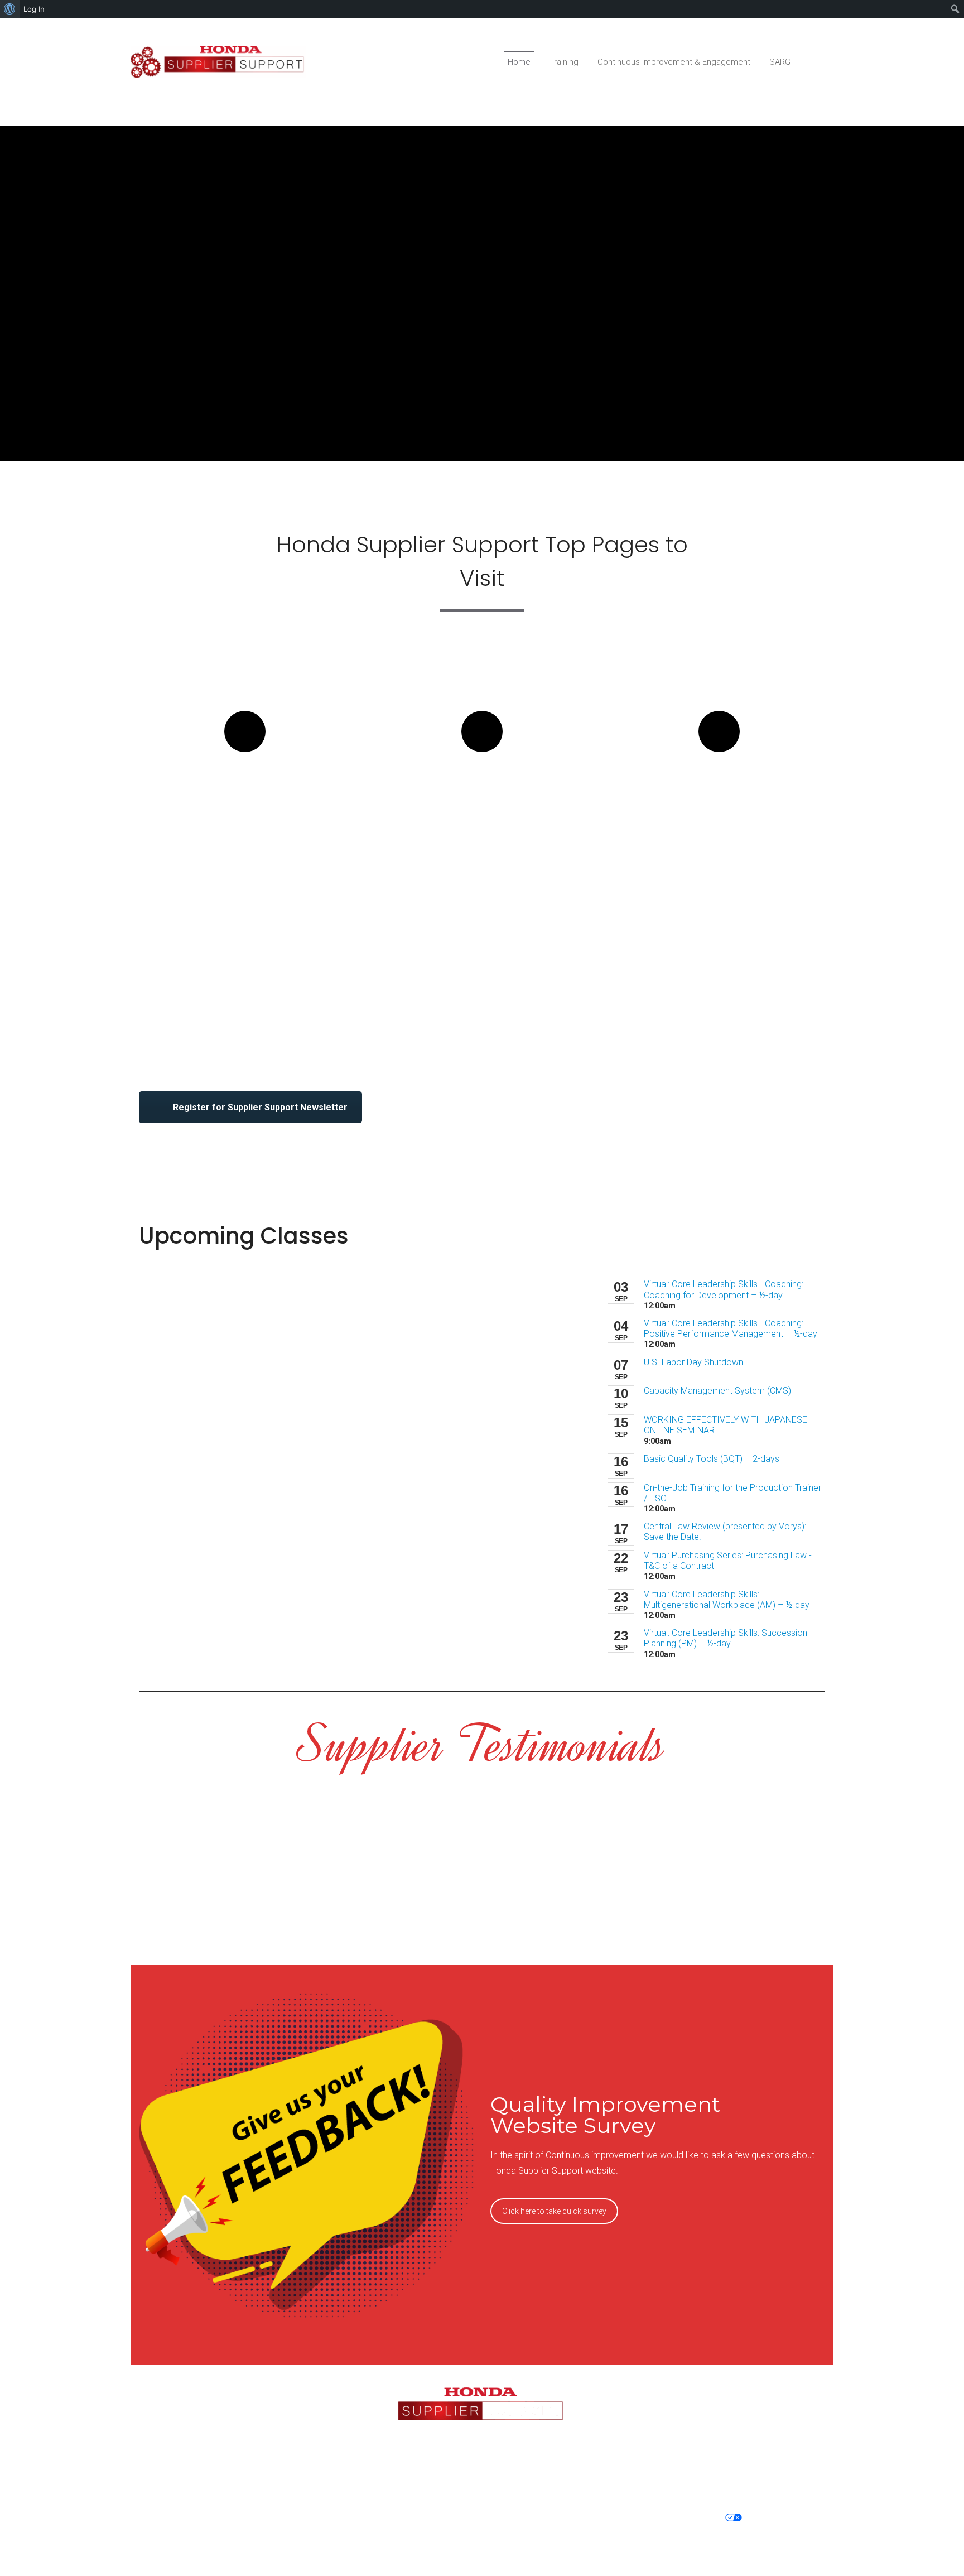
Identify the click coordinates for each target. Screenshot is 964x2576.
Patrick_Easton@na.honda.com (717, 2453)
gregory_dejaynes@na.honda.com (248, 2434)
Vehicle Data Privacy (279, 2518)
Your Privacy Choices (674, 2518)
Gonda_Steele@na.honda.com (248, 2466)
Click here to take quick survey (554, 2211)
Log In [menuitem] (34, 9)
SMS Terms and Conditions (549, 2518)
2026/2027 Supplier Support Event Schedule (482, 803)
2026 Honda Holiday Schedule (719, 792)
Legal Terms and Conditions (406, 2518)
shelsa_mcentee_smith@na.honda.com (248, 2407)
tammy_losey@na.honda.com (716, 2421)
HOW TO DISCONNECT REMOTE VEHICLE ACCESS (484, 2532)
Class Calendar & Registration (245, 792)
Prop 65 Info (781, 2518)
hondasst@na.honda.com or (716, 2407)
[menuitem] (10, 9)
